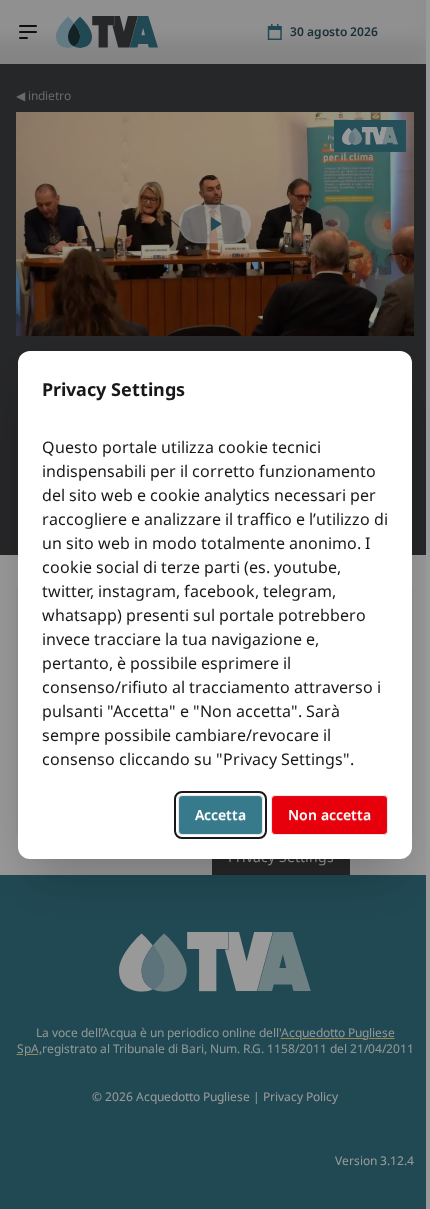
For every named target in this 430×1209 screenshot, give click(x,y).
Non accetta (329, 814)
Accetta (220, 814)
